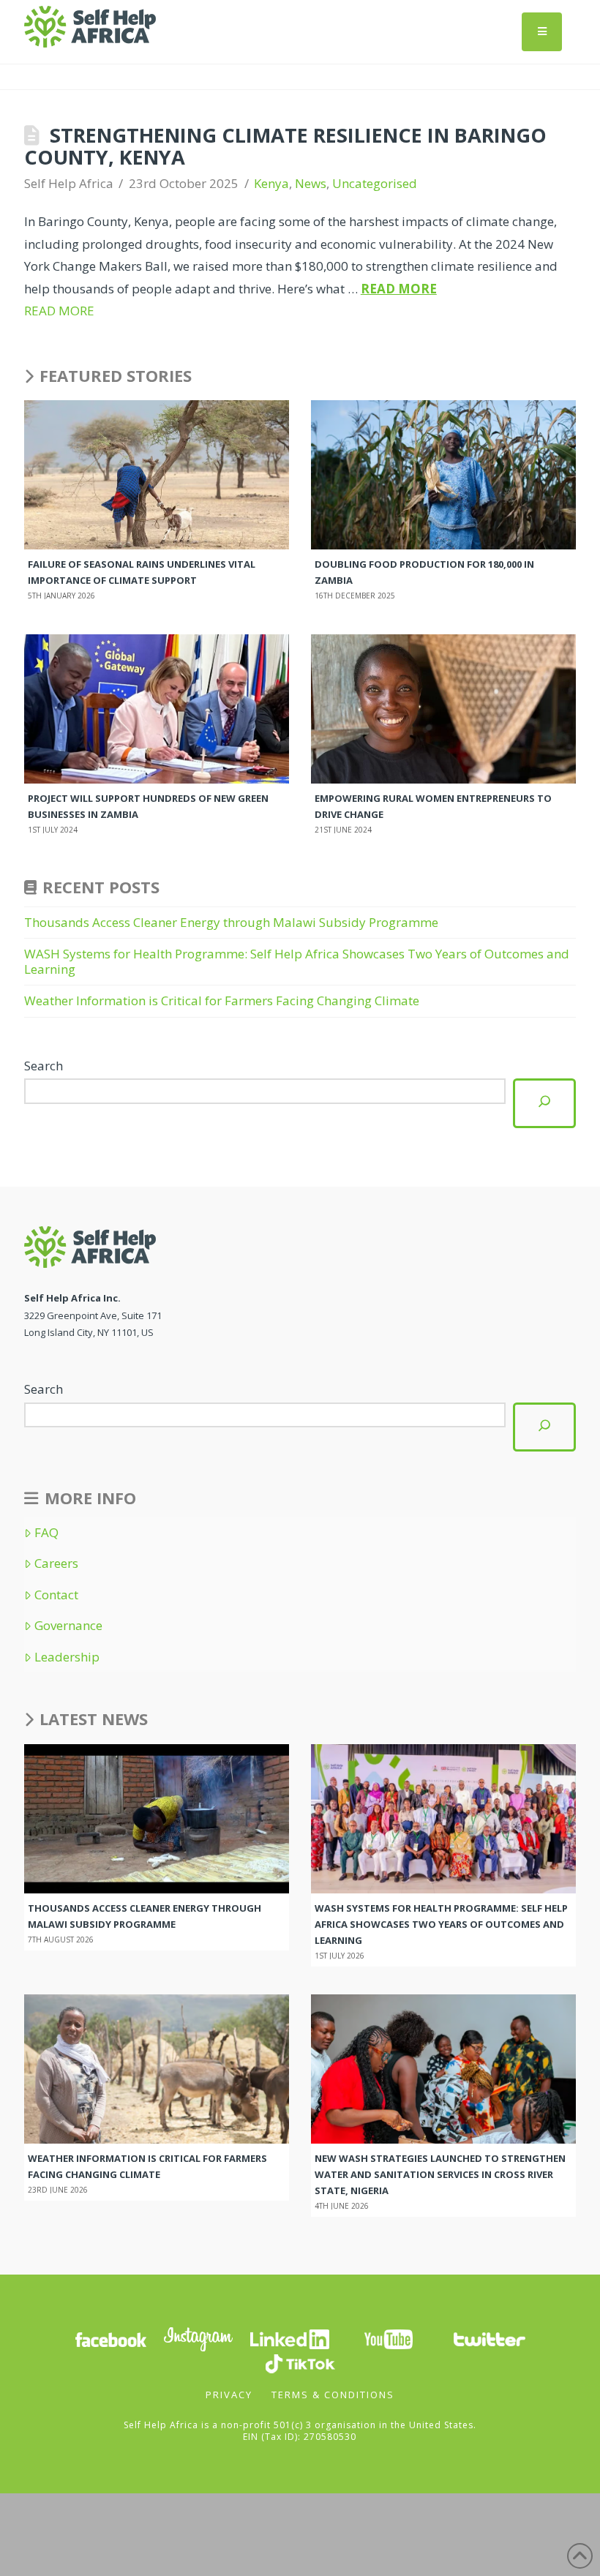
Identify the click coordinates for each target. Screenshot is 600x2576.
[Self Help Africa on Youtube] (389, 2338)
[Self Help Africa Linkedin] (288, 2338)
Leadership (67, 1657)
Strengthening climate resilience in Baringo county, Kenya (285, 146)
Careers (56, 1563)
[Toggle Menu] (542, 32)
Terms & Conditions (333, 2395)
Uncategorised (375, 183)
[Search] (544, 1103)
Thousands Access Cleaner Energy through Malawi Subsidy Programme (233, 922)
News (311, 183)
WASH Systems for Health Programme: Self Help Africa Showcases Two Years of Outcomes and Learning (297, 961)
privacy (229, 2395)
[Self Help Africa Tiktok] (300, 2362)
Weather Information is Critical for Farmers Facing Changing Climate (222, 1000)
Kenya (271, 183)
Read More (399, 289)
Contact (56, 1595)
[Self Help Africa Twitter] (490, 2338)
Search (44, 1066)
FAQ (46, 1533)
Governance (68, 1626)
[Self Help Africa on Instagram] (199, 2338)
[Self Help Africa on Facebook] (110, 2338)
